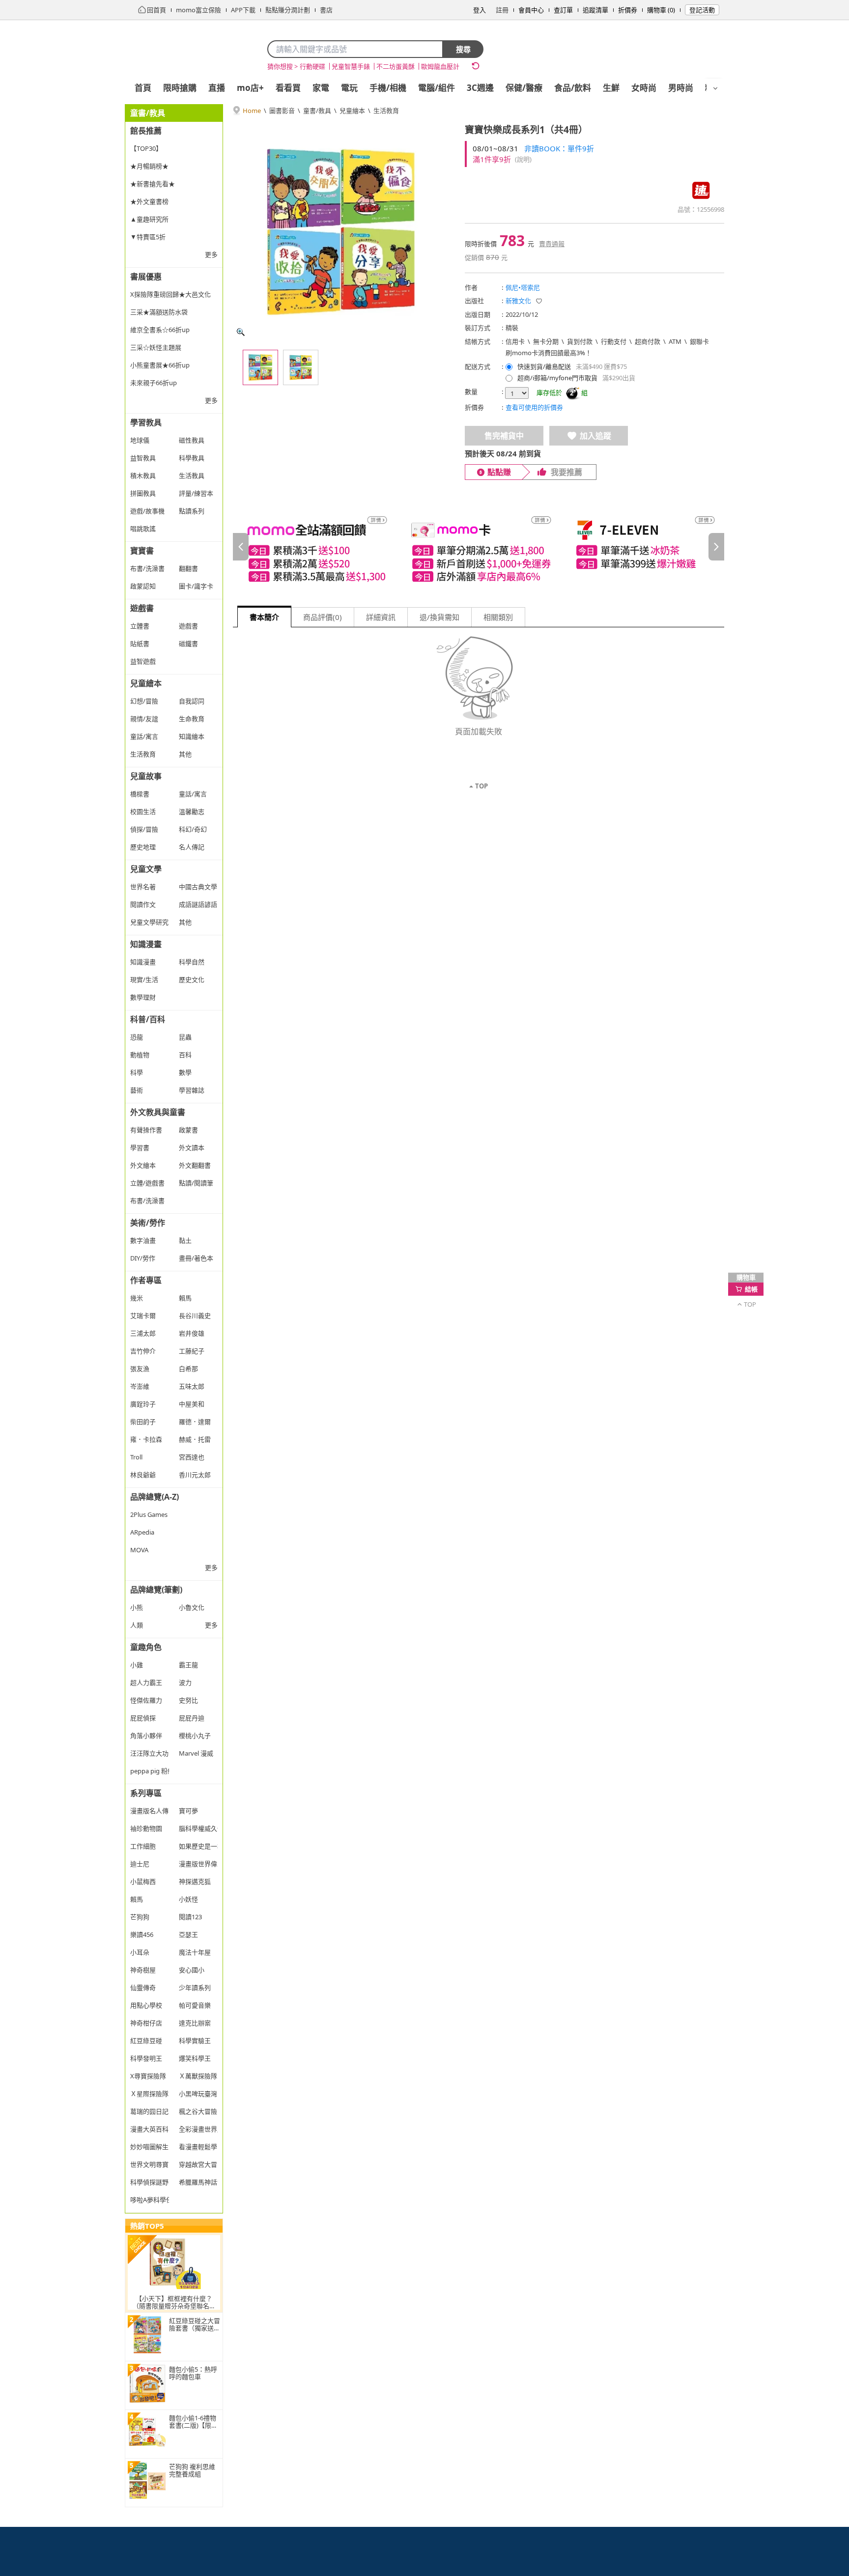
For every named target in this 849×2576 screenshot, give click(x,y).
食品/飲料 (573, 88)
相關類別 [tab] (498, 617)
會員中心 (531, 10)
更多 (211, 254)
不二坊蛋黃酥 (396, 66)
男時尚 (681, 88)
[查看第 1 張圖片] (260, 367)
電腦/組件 (437, 88)
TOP (481, 786)
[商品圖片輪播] (341, 232)
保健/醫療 (524, 88)
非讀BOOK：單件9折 (559, 148)
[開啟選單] (715, 88)
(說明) (523, 159)
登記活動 (702, 10)
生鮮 (611, 88)
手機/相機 (388, 88)
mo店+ (250, 88)
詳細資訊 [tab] (381, 617)
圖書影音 (282, 111)
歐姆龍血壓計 (440, 66)
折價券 (628, 10)
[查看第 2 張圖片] (301, 367)
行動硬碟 (312, 66)
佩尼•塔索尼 (523, 287)
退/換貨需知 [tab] (439, 617)
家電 (321, 88)
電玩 (349, 88)
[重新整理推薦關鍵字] (476, 66)
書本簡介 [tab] (264, 617)
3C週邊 (480, 88)
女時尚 (644, 88)
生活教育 (386, 111)
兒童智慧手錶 (351, 66)
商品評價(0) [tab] (323, 617)
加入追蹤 (595, 436)
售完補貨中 (504, 436)
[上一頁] (241, 547)
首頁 (143, 88)
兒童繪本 (352, 111)
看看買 (288, 88)
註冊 (502, 10)
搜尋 (463, 49)
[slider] (479, 546)
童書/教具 (317, 111)
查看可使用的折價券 (534, 407)
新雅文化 (518, 301)
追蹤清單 (595, 10)
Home (252, 111)
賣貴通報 (552, 244)
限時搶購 (180, 88)
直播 (217, 88)
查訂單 (563, 10)
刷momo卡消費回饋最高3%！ (549, 353)
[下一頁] (716, 547)
